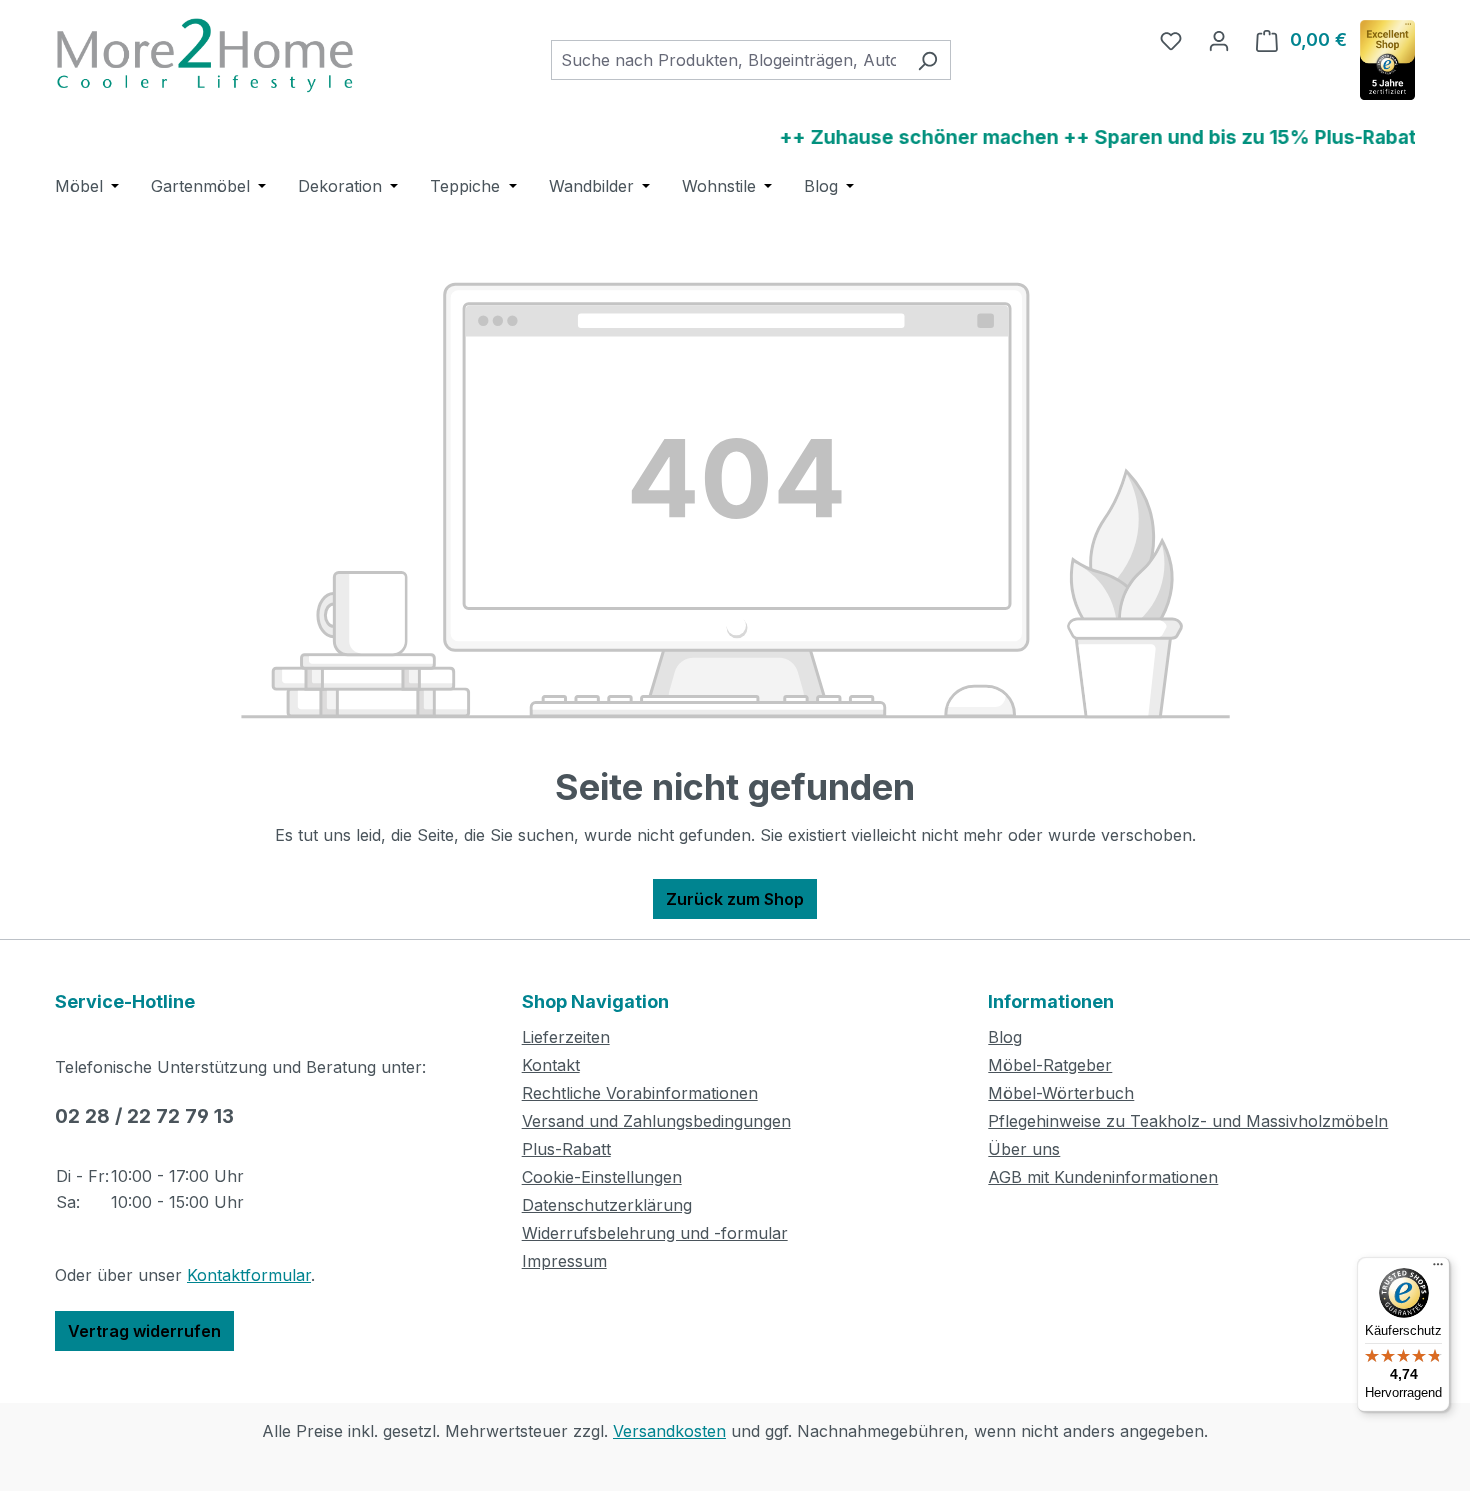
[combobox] (728, 60)
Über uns (1024, 1149)
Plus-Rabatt (566, 1149)
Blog (1005, 1037)
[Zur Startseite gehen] (205, 55)
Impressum (564, 1261)
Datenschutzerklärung (607, 1205)
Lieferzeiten (566, 1037)
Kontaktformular (249, 1275)
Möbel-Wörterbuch (1061, 1093)
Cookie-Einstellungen (602, 1177)
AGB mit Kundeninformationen (1103, 1177)
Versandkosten (669, 1431)
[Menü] (1438, 1269)
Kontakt (551, 1065)
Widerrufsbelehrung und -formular (655, 1233)
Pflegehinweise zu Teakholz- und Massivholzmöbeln (1188, 1121)
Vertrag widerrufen (144, 1331)
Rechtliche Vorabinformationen (640, 1093)
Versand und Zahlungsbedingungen (656, 1121)
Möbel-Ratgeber (1050, 1065)
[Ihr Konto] (1219, 40)
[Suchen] (927, 60)
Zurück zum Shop (735, 899)
